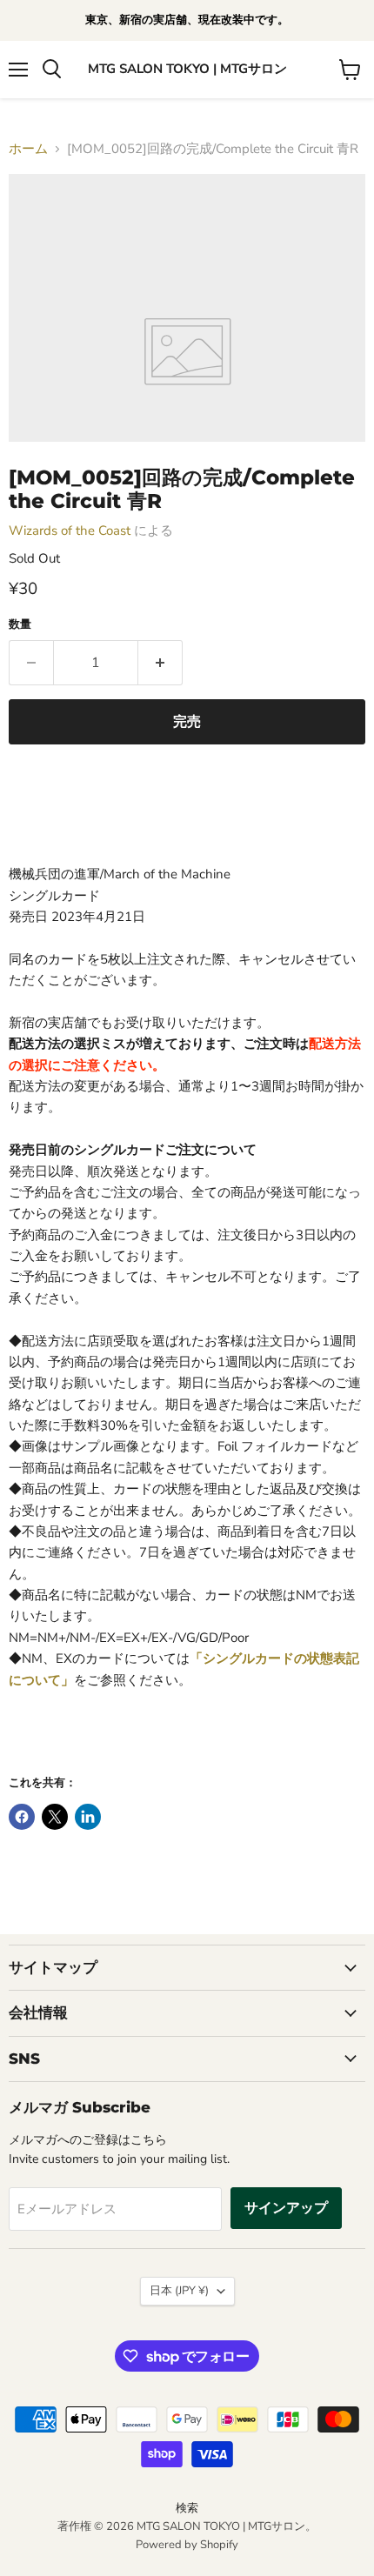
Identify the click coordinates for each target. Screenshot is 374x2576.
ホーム (28, 149)
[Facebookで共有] (22, 1817)
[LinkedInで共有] (88, 1817)
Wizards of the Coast (70, 531)
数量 (20, 625)
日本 (179, 2291)
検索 (187, 2508)
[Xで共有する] (55, 1817)
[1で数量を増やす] (160, 663)
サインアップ (286, 2208)
